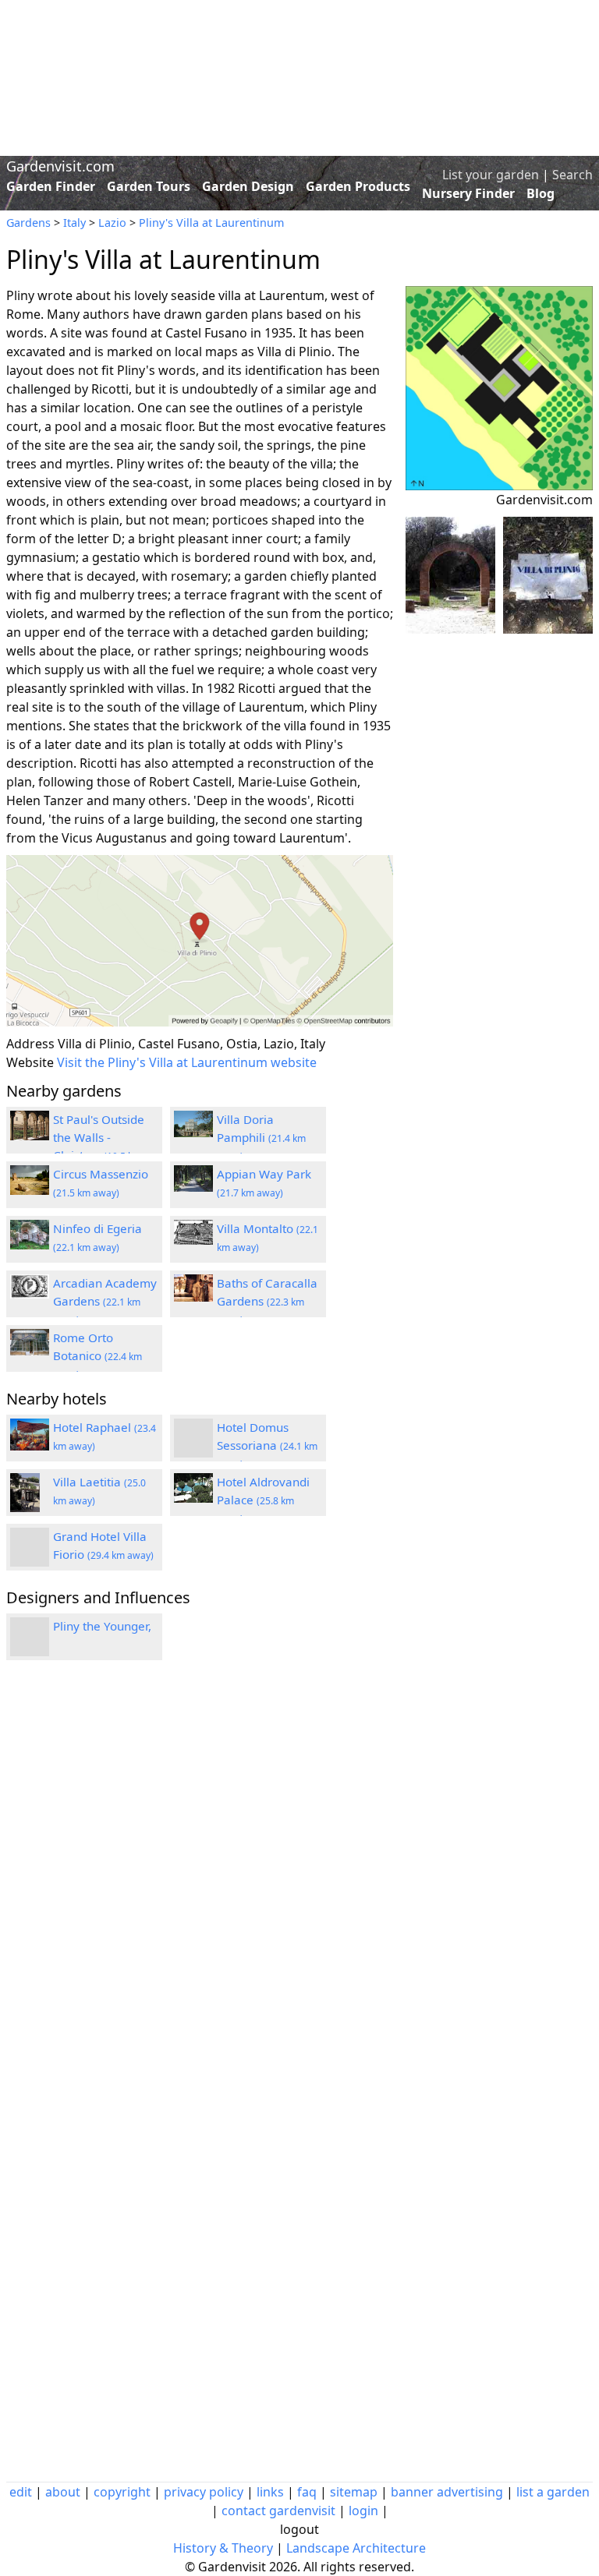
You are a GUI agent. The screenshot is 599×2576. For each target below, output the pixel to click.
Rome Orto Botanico (97, 1355)
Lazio (112, 223)
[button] (200, 941)
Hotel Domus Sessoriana (267, 1445)
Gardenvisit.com (60, 166)
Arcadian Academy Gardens (105, 1301)
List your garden (491, 175)
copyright (122, 2492)
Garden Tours (149, 186)
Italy (74, 223)
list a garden (553, 2492)
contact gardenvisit (278, 2511)
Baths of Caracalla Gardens (267, 1301)
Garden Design (248, 186)
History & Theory (223, 2548)
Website (30, 1062)
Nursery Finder (468, 193)
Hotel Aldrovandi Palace (263, 1500)
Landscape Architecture (356, 2548)
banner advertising (447, 2492)
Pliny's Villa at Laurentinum (211, 223)
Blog (541, 193)
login (363, 2511)
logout (299, 2529)
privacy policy (204, 2492)
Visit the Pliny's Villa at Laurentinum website (187, 1062)
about (63, 2492)
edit (21, 2492)
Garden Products (358, 186)
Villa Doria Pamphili (261, 1137)
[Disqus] (200, 1882)
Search (572, 175)
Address (30, 1044)
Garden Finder (51, 186)
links (270, 2492)
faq (307, 2492)
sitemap (354, 2492)
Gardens (28, 223)
